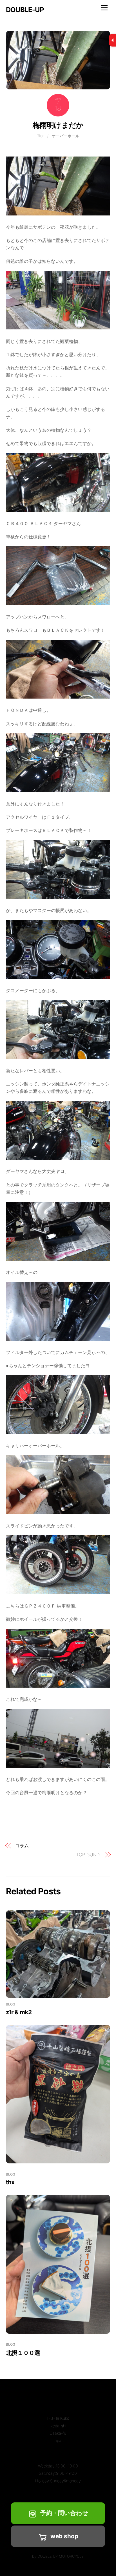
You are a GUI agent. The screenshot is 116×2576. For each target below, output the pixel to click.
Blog (41, 136)
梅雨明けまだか (58, 125)
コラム (22, 1846)
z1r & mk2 (19, 2012)
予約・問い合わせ (64, 2513)
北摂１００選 (23, 2353)
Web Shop (64, 2536)
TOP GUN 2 (89, 1855)
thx (10, 2182)
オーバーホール (66, 136)
